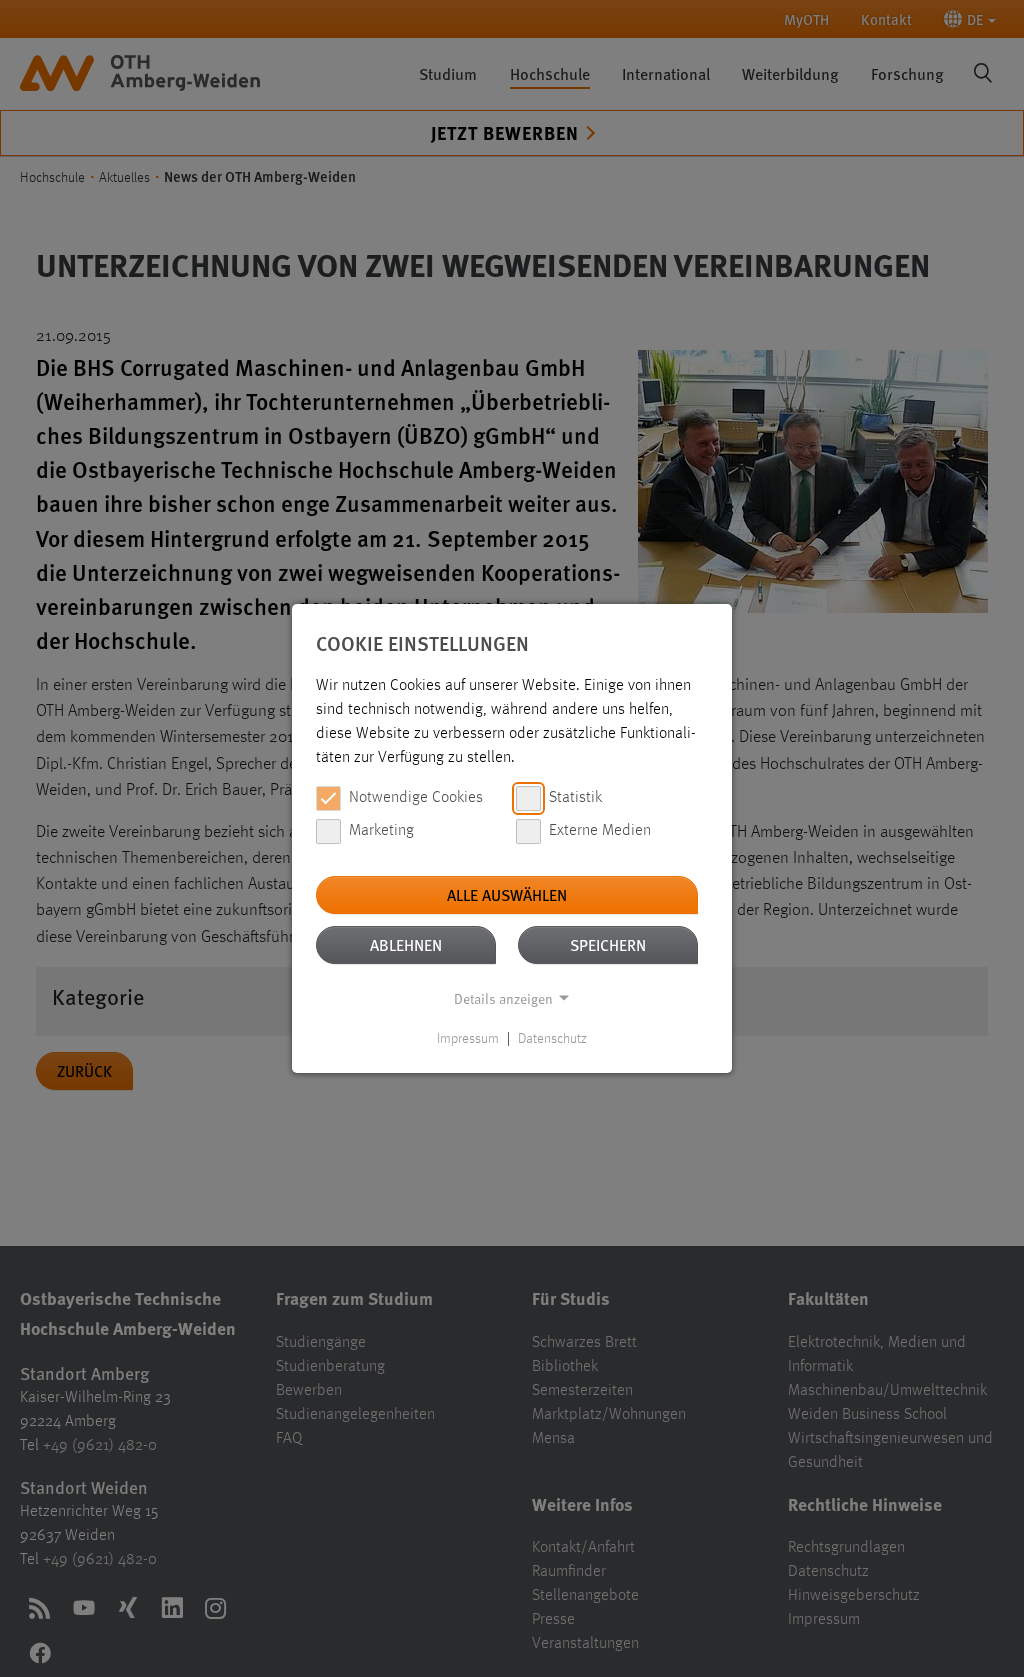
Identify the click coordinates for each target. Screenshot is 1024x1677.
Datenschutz (552, 1039)
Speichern (608, 944)
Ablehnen (406, 944)
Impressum (468, 1039)
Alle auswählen (507, 894)
